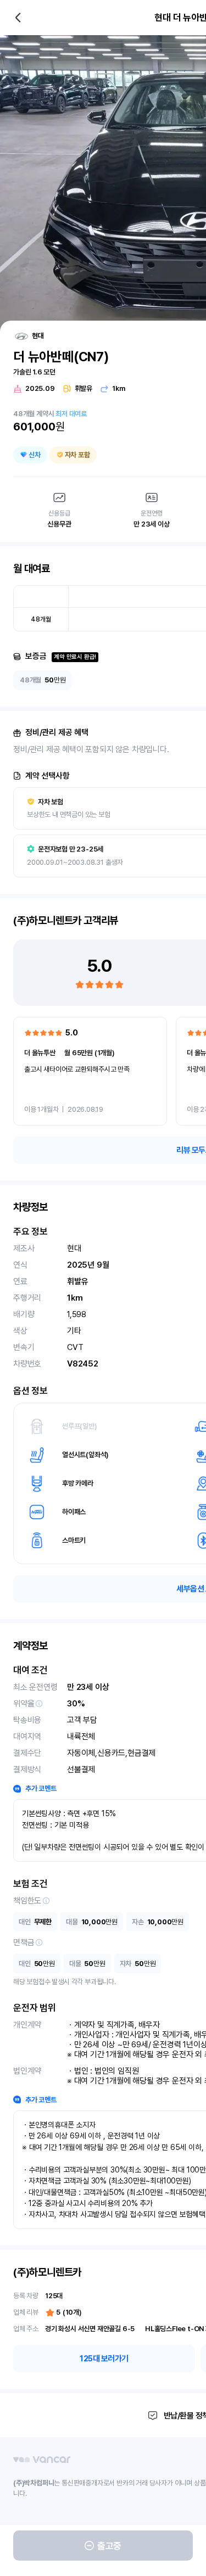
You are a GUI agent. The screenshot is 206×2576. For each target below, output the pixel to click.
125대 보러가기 (104, 2359)
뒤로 (18, 18)
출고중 (109, 2546)
